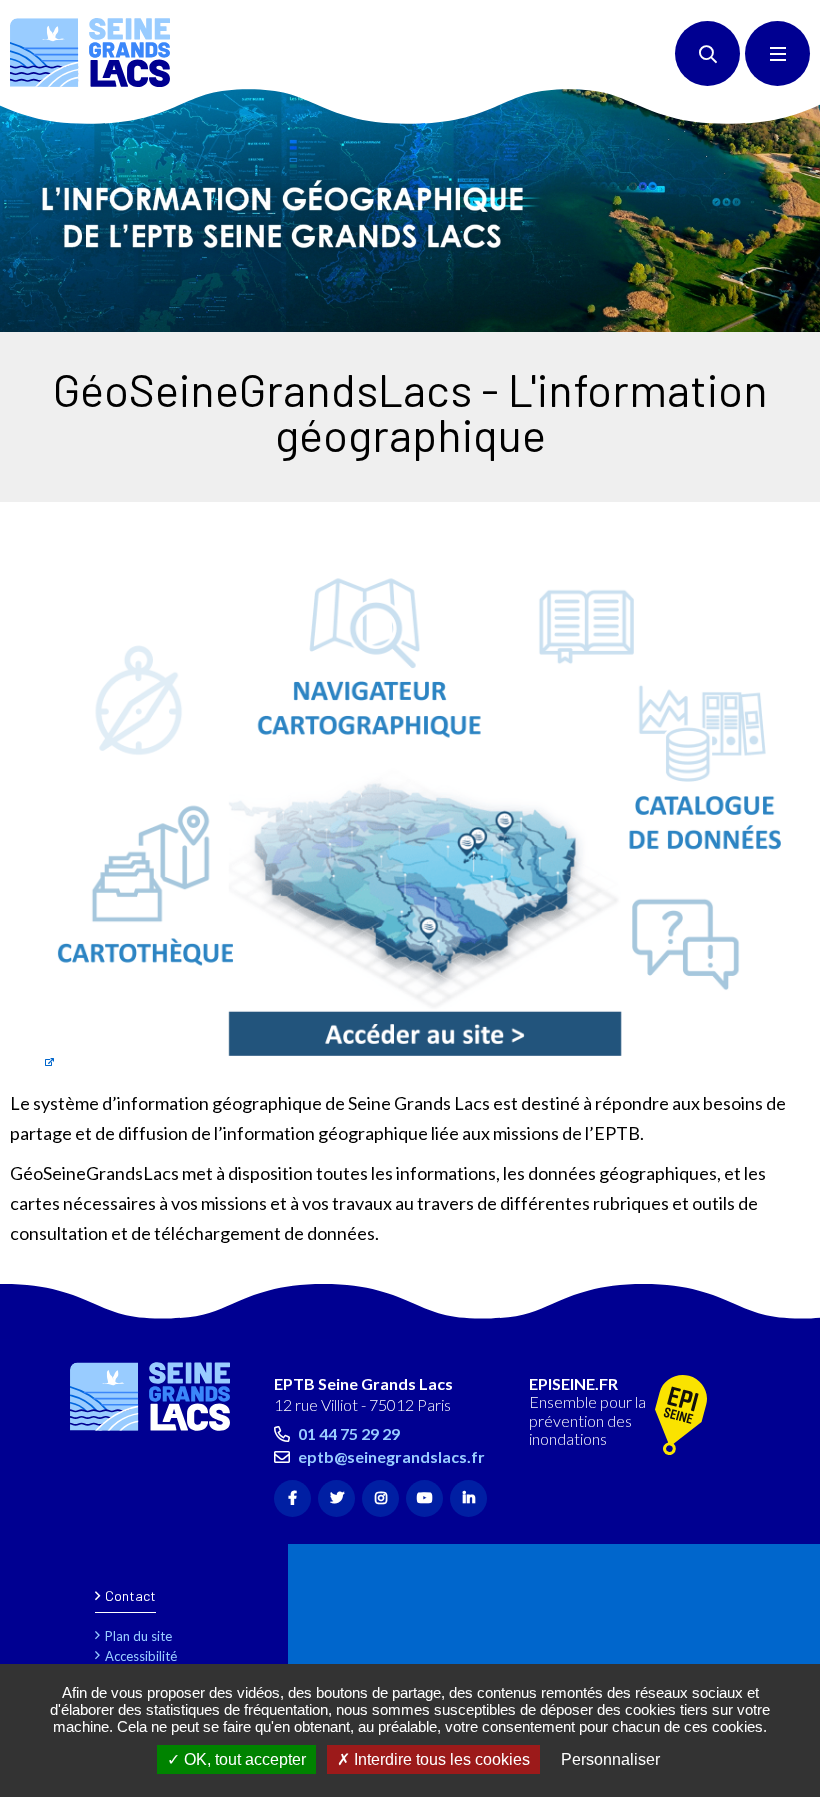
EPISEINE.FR (573, 1384)
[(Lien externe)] (681, 1416)
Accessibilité (141, 1656)
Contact (130, 1595)
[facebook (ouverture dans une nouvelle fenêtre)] (292, 1498)
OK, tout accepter (243, 1759)
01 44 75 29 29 (349, 1433)
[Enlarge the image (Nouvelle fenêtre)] (410, 210)
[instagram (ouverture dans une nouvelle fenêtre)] (380, 1498)
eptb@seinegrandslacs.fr (391, 1456)
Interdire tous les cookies (440, 1759)
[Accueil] (90, 52)
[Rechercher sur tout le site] (707, 53)
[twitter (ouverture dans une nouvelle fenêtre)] (336, 1498)
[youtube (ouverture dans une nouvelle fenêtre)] (424, 1498)
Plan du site (138, 1636)
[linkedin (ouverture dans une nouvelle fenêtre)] (468, 1498)
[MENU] (777, 53)
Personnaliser (610, 1759)
